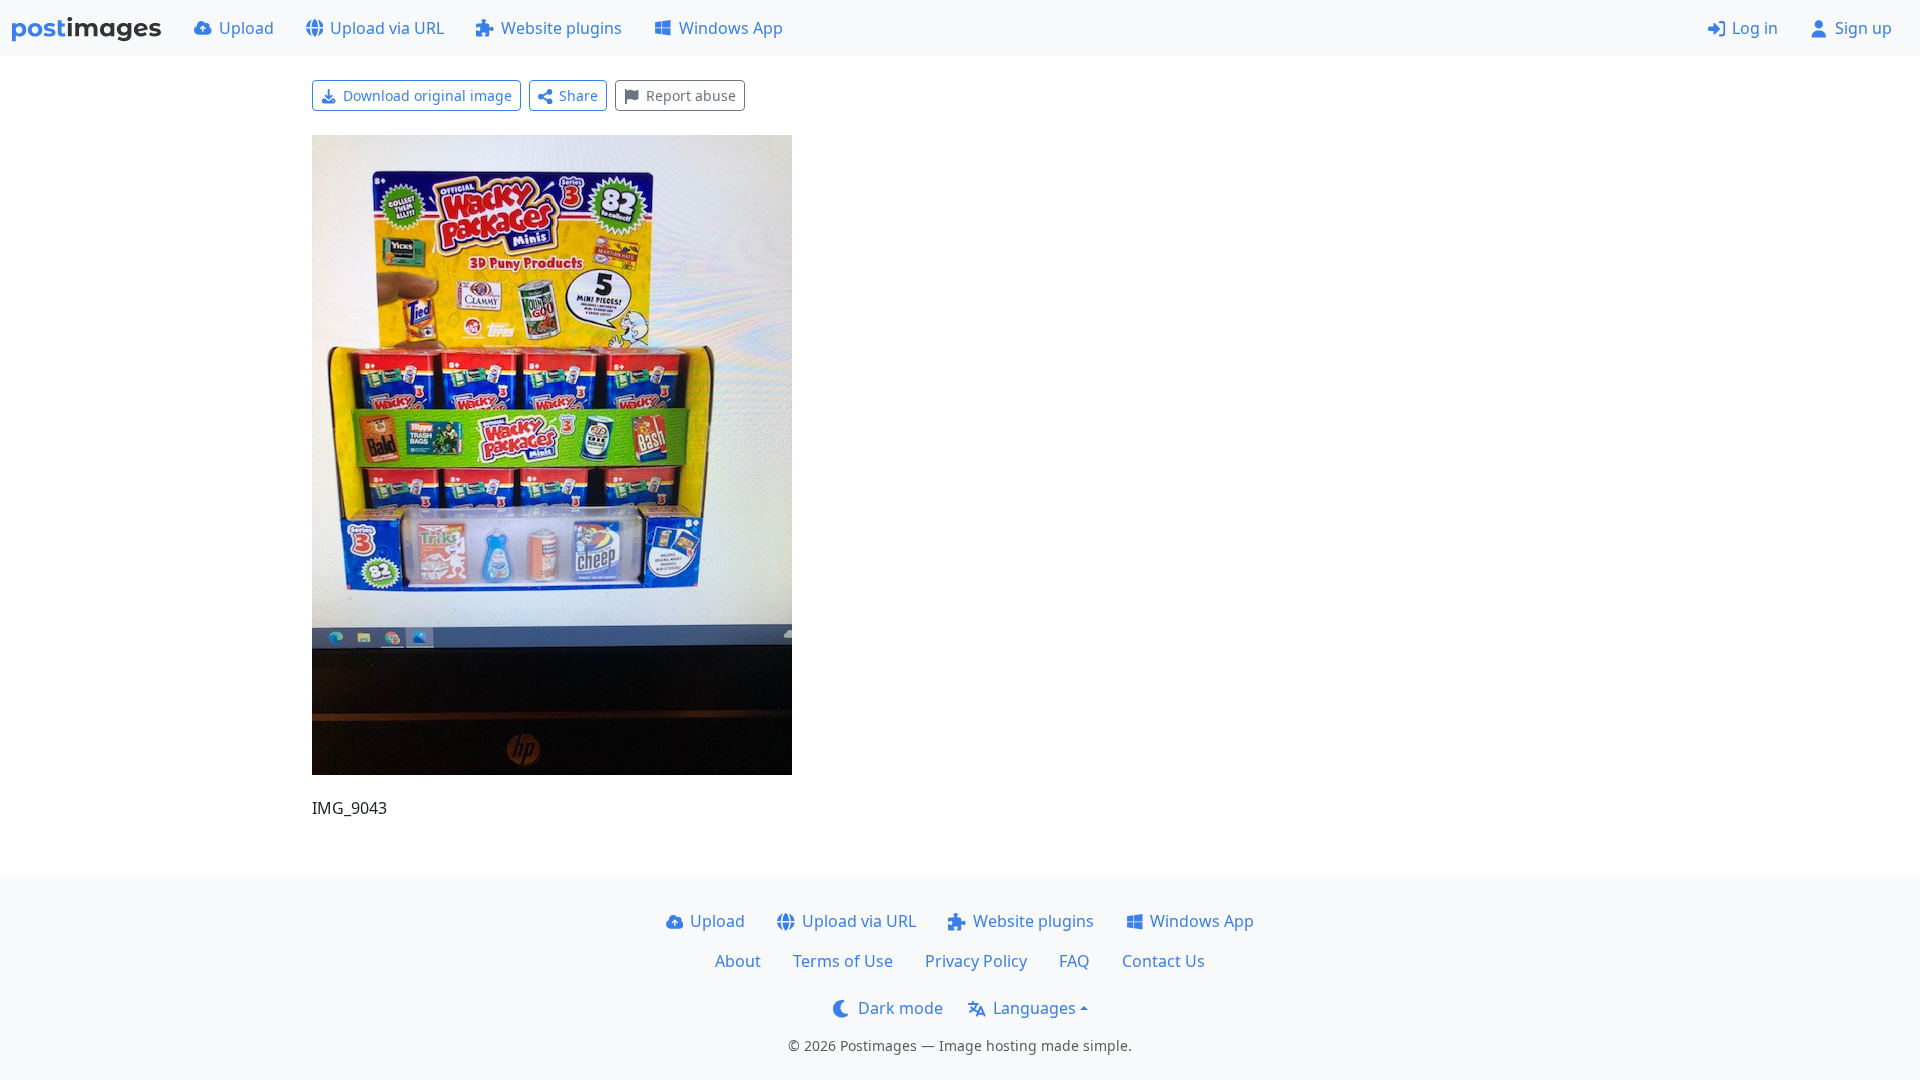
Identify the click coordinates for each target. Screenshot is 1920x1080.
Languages (1034, 1008)
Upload (246, 28)
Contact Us (1163, 961)
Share (578, 95)
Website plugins (561, 28)
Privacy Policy (976, 961)
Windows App (731, 28)
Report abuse (691, 95)
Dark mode (900, 1008)
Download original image (427, 95)
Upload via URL (387, 28)
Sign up (1863, 28)
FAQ (1074, 961)
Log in (1755, 28)
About (738, 961)
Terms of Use (843, 961)
